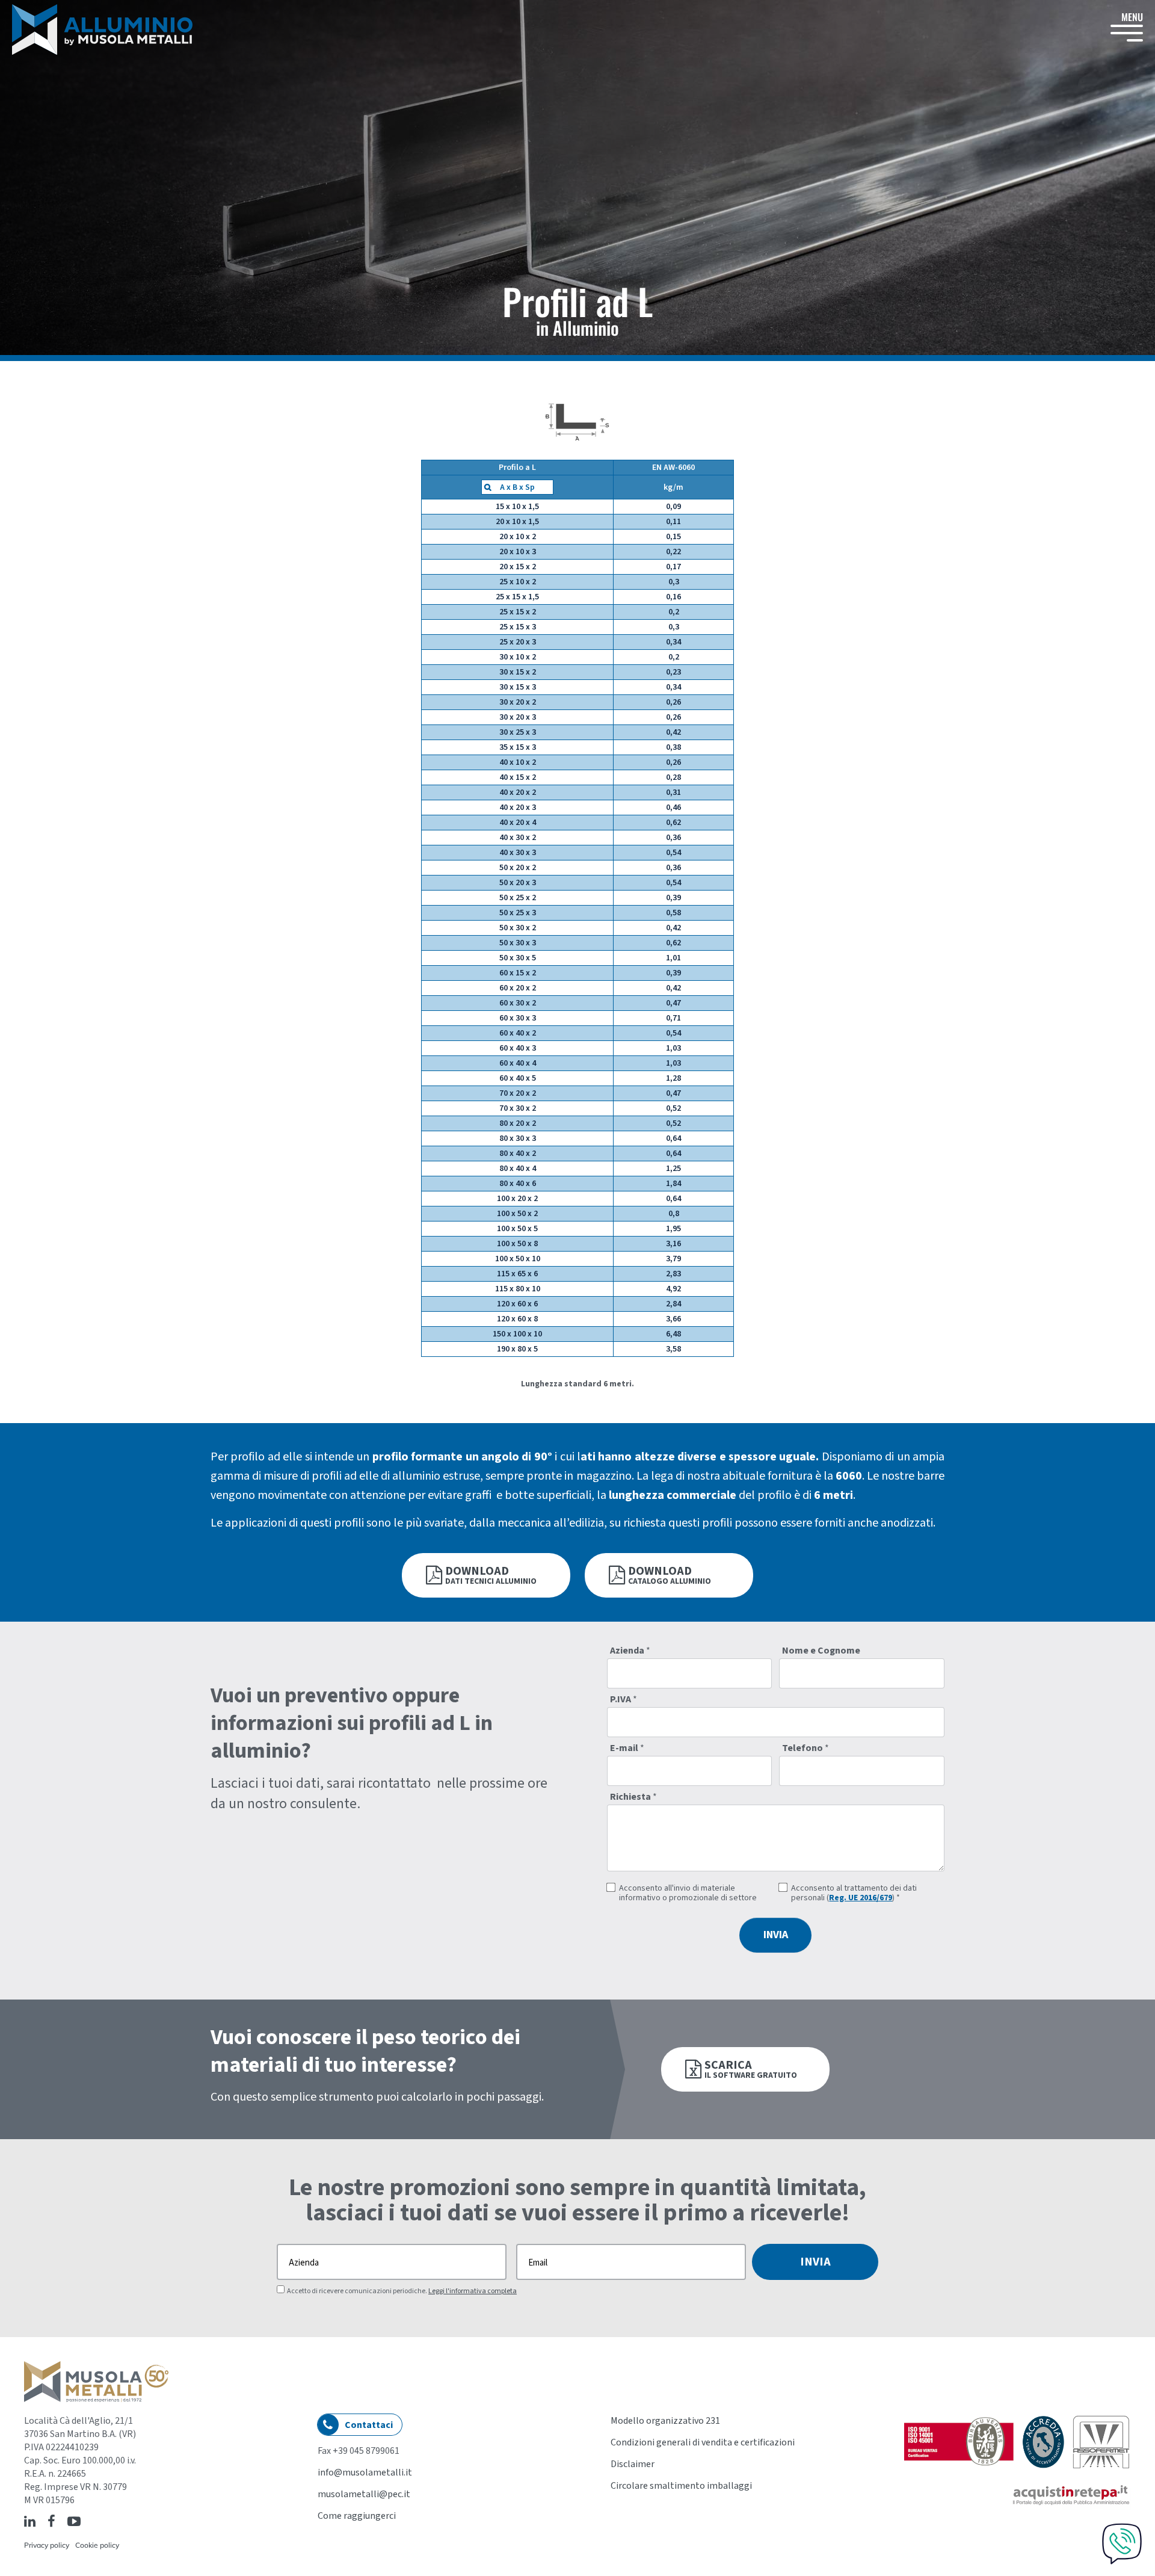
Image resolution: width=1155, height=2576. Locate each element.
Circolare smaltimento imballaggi (681, 2486)
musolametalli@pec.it (364, 2494)
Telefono (805, 1748)
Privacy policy (47, 2545)
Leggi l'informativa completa (473, 2291)
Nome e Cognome (821, 1651)
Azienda (630, 1651)
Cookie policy (97, 2545)
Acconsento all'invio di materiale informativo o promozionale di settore (688, 1893)
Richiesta (633, 1797)
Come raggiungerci (357, 2516)
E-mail (627, 1748)
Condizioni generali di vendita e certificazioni (703, 2442)
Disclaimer (633, 2464)
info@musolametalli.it (365, 2473)
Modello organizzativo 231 (665, 2421)
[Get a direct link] (88, 2521)
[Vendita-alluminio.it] (102, 29)
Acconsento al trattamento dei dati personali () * (854, 1893)
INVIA (776, 1935)
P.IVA (624, 1699)
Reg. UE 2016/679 (861, 1898)
